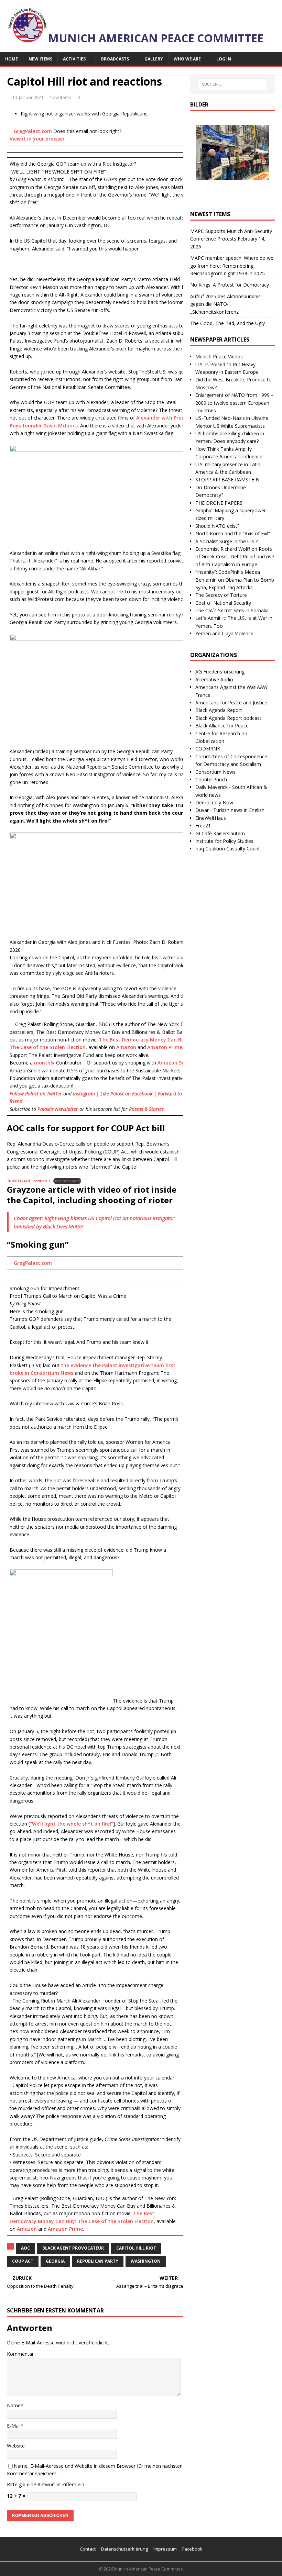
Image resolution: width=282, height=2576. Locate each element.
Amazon (126, 1047)
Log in (224, 59)
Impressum (165, 2549)
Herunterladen (67, 1181)
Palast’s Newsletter (58, 1109)
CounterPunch (211, 779)
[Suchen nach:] (232, 84)
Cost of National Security (223, 603)
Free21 (203, 826)
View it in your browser (37, 139)
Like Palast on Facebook (126, 1094)
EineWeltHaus (211, 818)
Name (14, 2405)
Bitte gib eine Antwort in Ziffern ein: (46, 2484)
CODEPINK (208, 749)
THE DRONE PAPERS (219, 503)
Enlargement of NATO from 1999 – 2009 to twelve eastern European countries (235, 403)
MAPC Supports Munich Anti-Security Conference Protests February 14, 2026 (231, 239)
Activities (74, 59)
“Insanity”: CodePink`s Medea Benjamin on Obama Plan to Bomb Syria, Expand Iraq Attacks (235, 580)
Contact (88, 2549)
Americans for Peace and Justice (231, 702)
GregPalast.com (33, 131)
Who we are (187, 59)
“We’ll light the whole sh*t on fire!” (72, 1824)
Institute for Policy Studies (224, 841)
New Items (40, 59)
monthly (44, 1063)
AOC (25, 2248)
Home (12, 59)
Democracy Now (214, 802)
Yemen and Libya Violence (224, 633)
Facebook (192, 2549)
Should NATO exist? (217, 526)
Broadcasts (115, 59)
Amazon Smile (175, 1063)
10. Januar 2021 (28, 97)
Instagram (84, 1094)
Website (16, 2446)
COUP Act (23, 2261)
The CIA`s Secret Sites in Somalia (232, 610)
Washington (146, 2261)
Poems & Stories (146, 1109)
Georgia (55, 2261)
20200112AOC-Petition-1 (29, 1181)
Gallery (154, 59)
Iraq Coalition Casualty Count (228, 849)
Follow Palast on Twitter (36, 1094)
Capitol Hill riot (136, 2248)
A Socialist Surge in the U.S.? (226, 541)
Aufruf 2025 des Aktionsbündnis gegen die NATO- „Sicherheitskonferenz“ (225, 304)
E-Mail (14, 2426)
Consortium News (215, 772)
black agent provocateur (73, 2248)
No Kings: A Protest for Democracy (230, 285)
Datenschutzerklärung (124, 2549)
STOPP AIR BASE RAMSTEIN (227, 479)
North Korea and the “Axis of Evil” (233, 533)
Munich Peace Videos (219, 356)
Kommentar (20, 2354)
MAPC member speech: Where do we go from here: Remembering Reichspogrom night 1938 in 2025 (232, 266)
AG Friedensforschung (220, 672)
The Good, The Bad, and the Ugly (227, 323)
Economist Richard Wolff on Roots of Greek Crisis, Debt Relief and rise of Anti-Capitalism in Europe (235, 557)
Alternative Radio (214, 679)
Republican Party (98, 2261)
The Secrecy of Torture (221, 595)
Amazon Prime (165, 1047)
